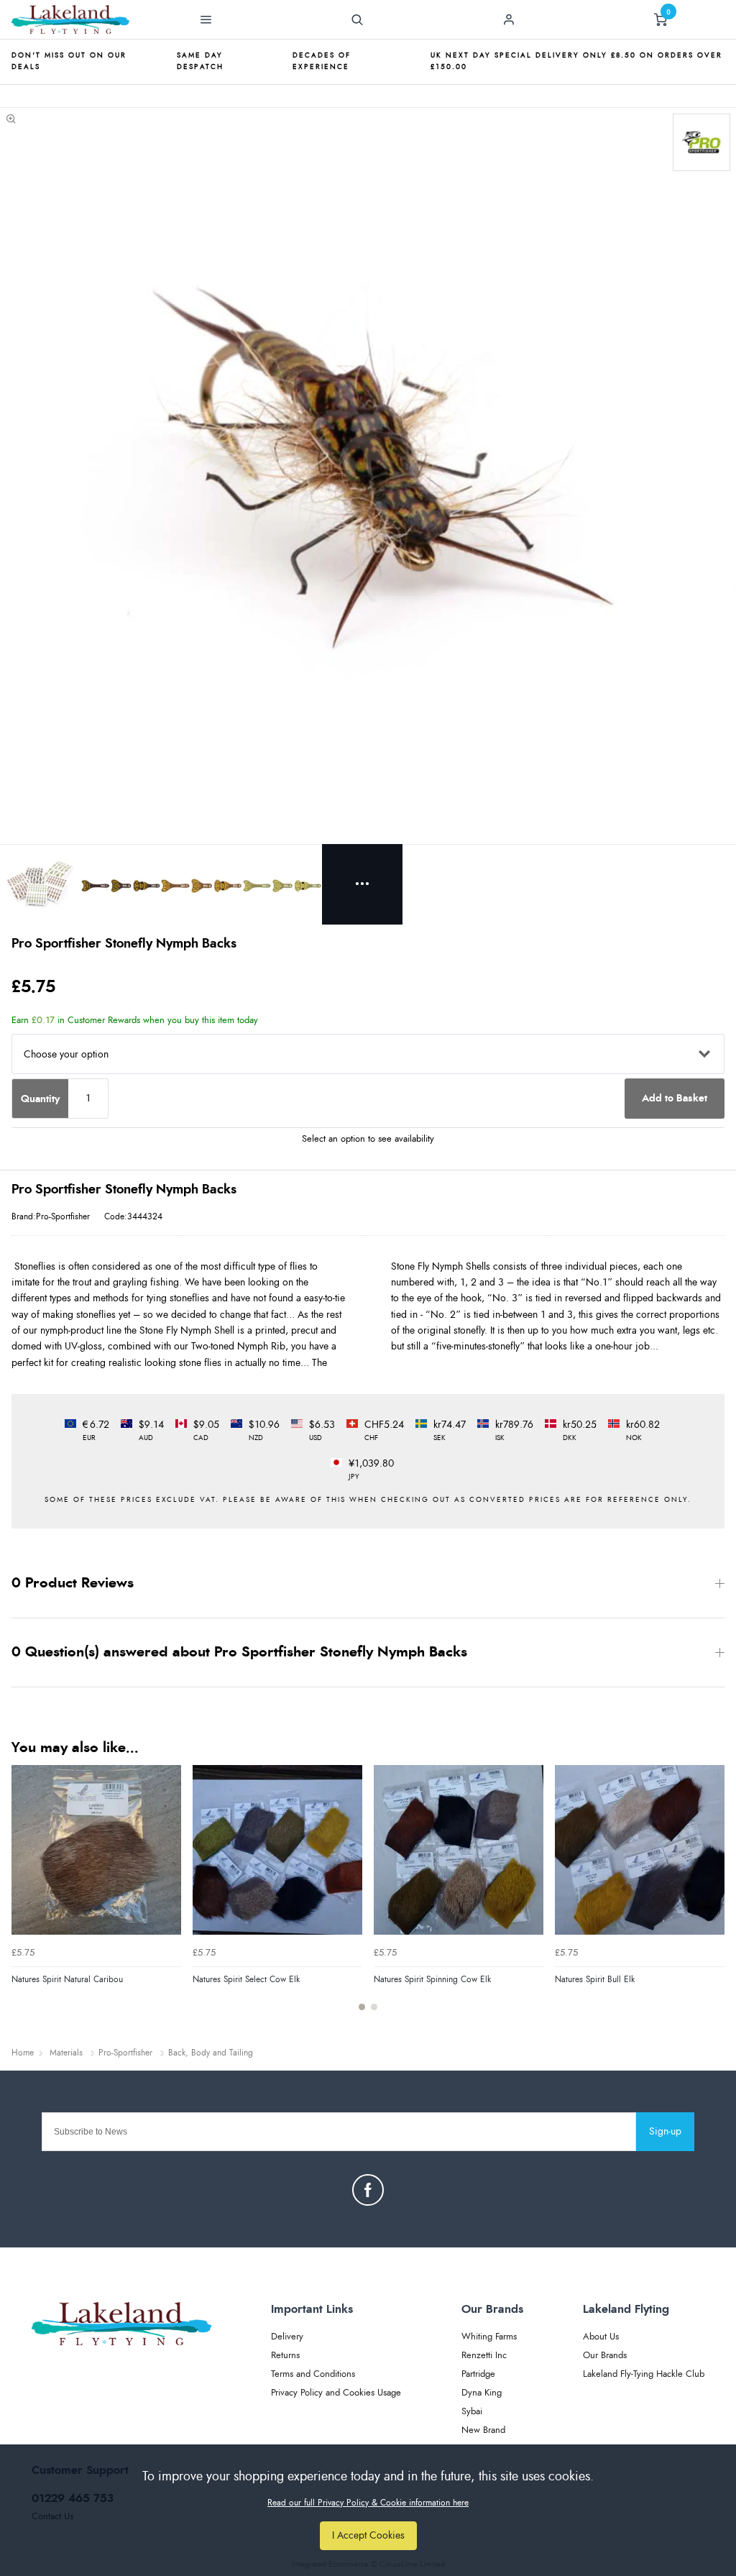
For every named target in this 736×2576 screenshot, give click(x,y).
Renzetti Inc (484, 2356)
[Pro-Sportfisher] (701, 142)
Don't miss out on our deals (69, 61)
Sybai (472, 2412)
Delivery (287, 2337)
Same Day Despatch (200, 61)
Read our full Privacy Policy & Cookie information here (368, 2503)
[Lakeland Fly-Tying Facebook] (368, 2190)
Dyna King (482, 2393)
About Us (601, 2337)
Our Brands (605, 2356)
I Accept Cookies (368, 2535)
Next (712, 1896)
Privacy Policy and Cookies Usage (336, 2393)
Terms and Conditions (313, 2374)
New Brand (483, 2430)
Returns (285, 2356)
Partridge (478, 2374)
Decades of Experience (322, 61)
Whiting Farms (489, 2337)
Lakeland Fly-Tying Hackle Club (644, 2374)
